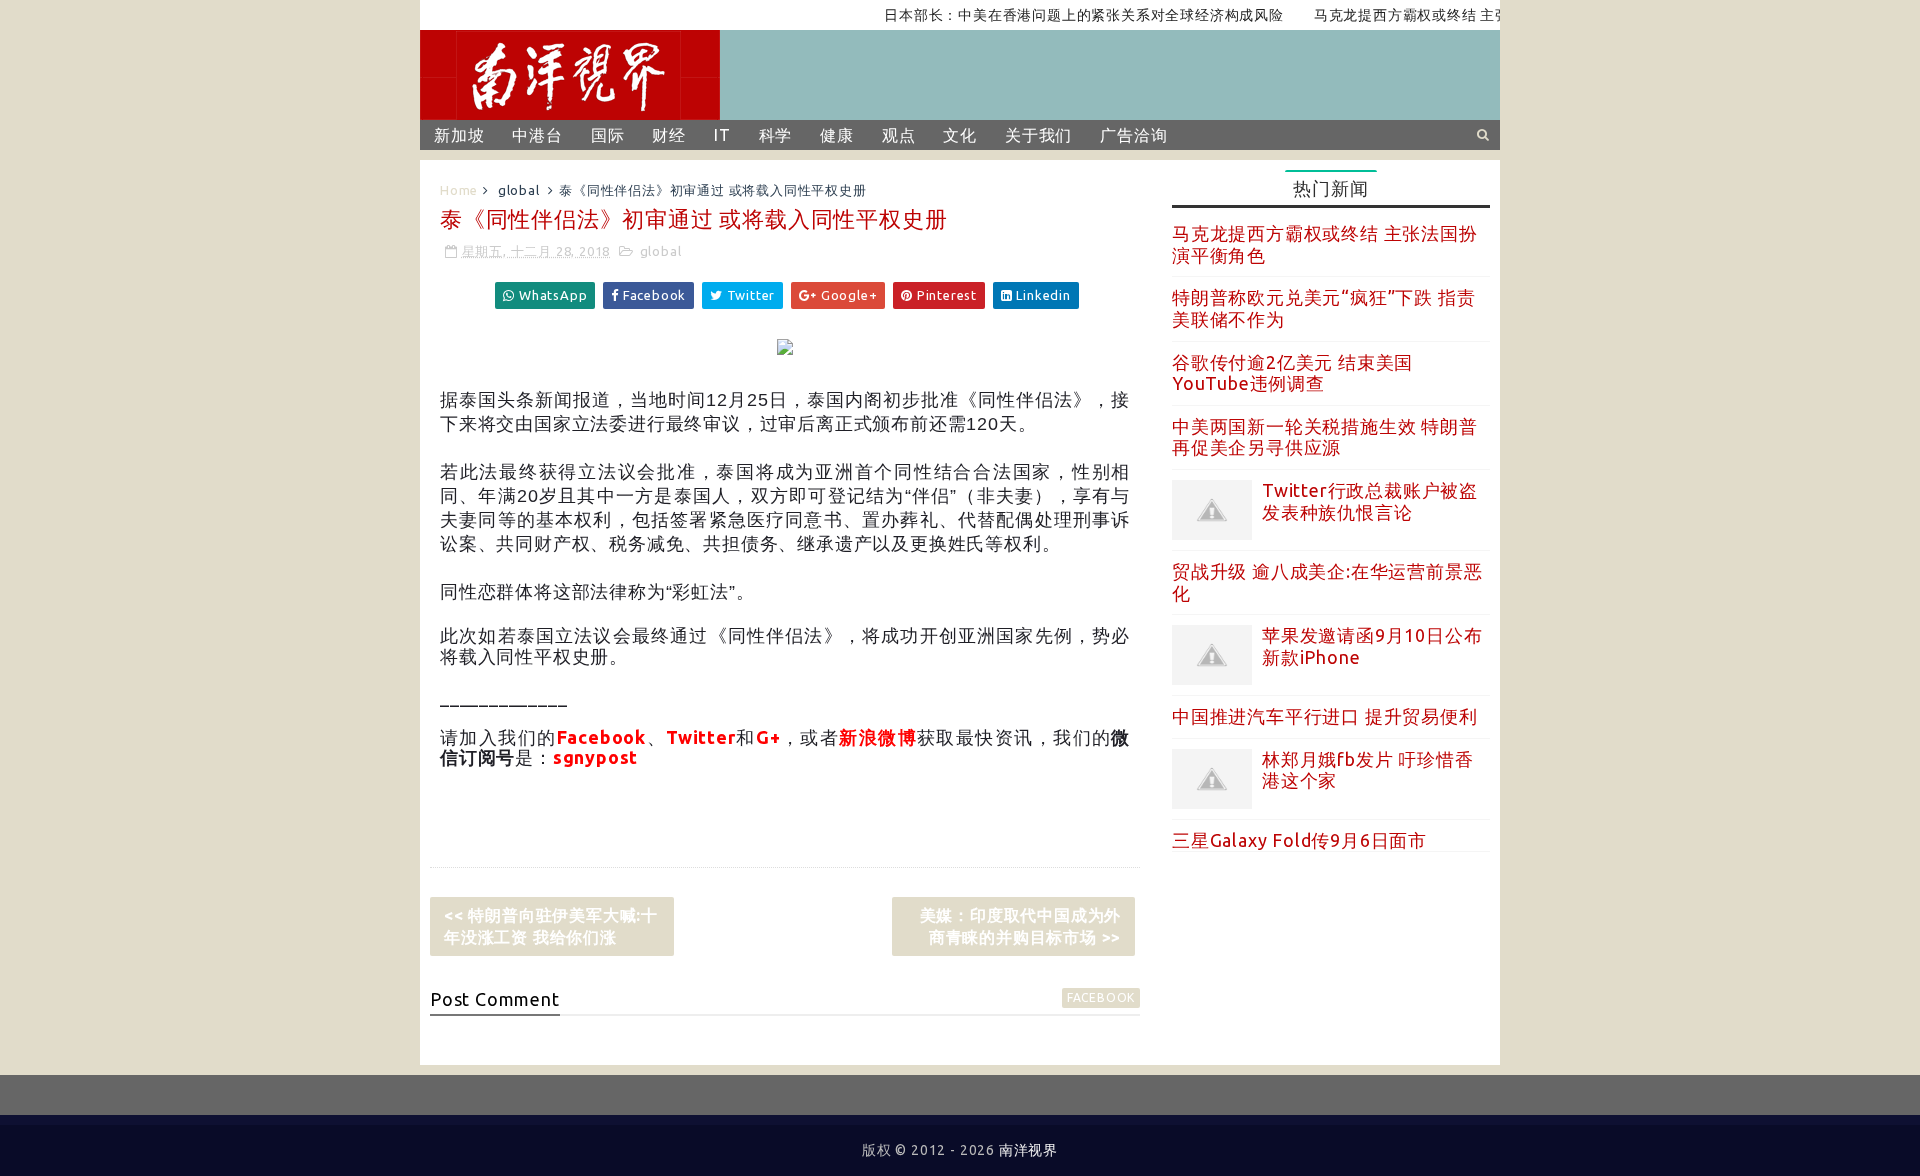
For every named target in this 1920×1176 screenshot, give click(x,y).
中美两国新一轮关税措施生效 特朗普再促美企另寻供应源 (1325, 437)
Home (459, 190)
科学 (776, 135)
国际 (608, 135)
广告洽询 (1133, 135)
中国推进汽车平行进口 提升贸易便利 (1325, 716)
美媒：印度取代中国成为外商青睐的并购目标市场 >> (1021, 926)
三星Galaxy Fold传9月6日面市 (1299, 840)
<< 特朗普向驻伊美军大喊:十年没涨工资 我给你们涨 (551, 926)
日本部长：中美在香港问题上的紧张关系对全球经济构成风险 (1065, 15)
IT (722, 135)
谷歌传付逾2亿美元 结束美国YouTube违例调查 (1292, 373)
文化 (960, 135)
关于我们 (1038, 135)
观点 (899, 135)
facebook (1101, 997)
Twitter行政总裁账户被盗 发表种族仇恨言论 (1370, 501)
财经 (669, 135)
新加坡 (459, 135)
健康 (837, 135)
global (519, 190)
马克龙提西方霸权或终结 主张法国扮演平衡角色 (1452, 15)
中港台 (537, 135)
